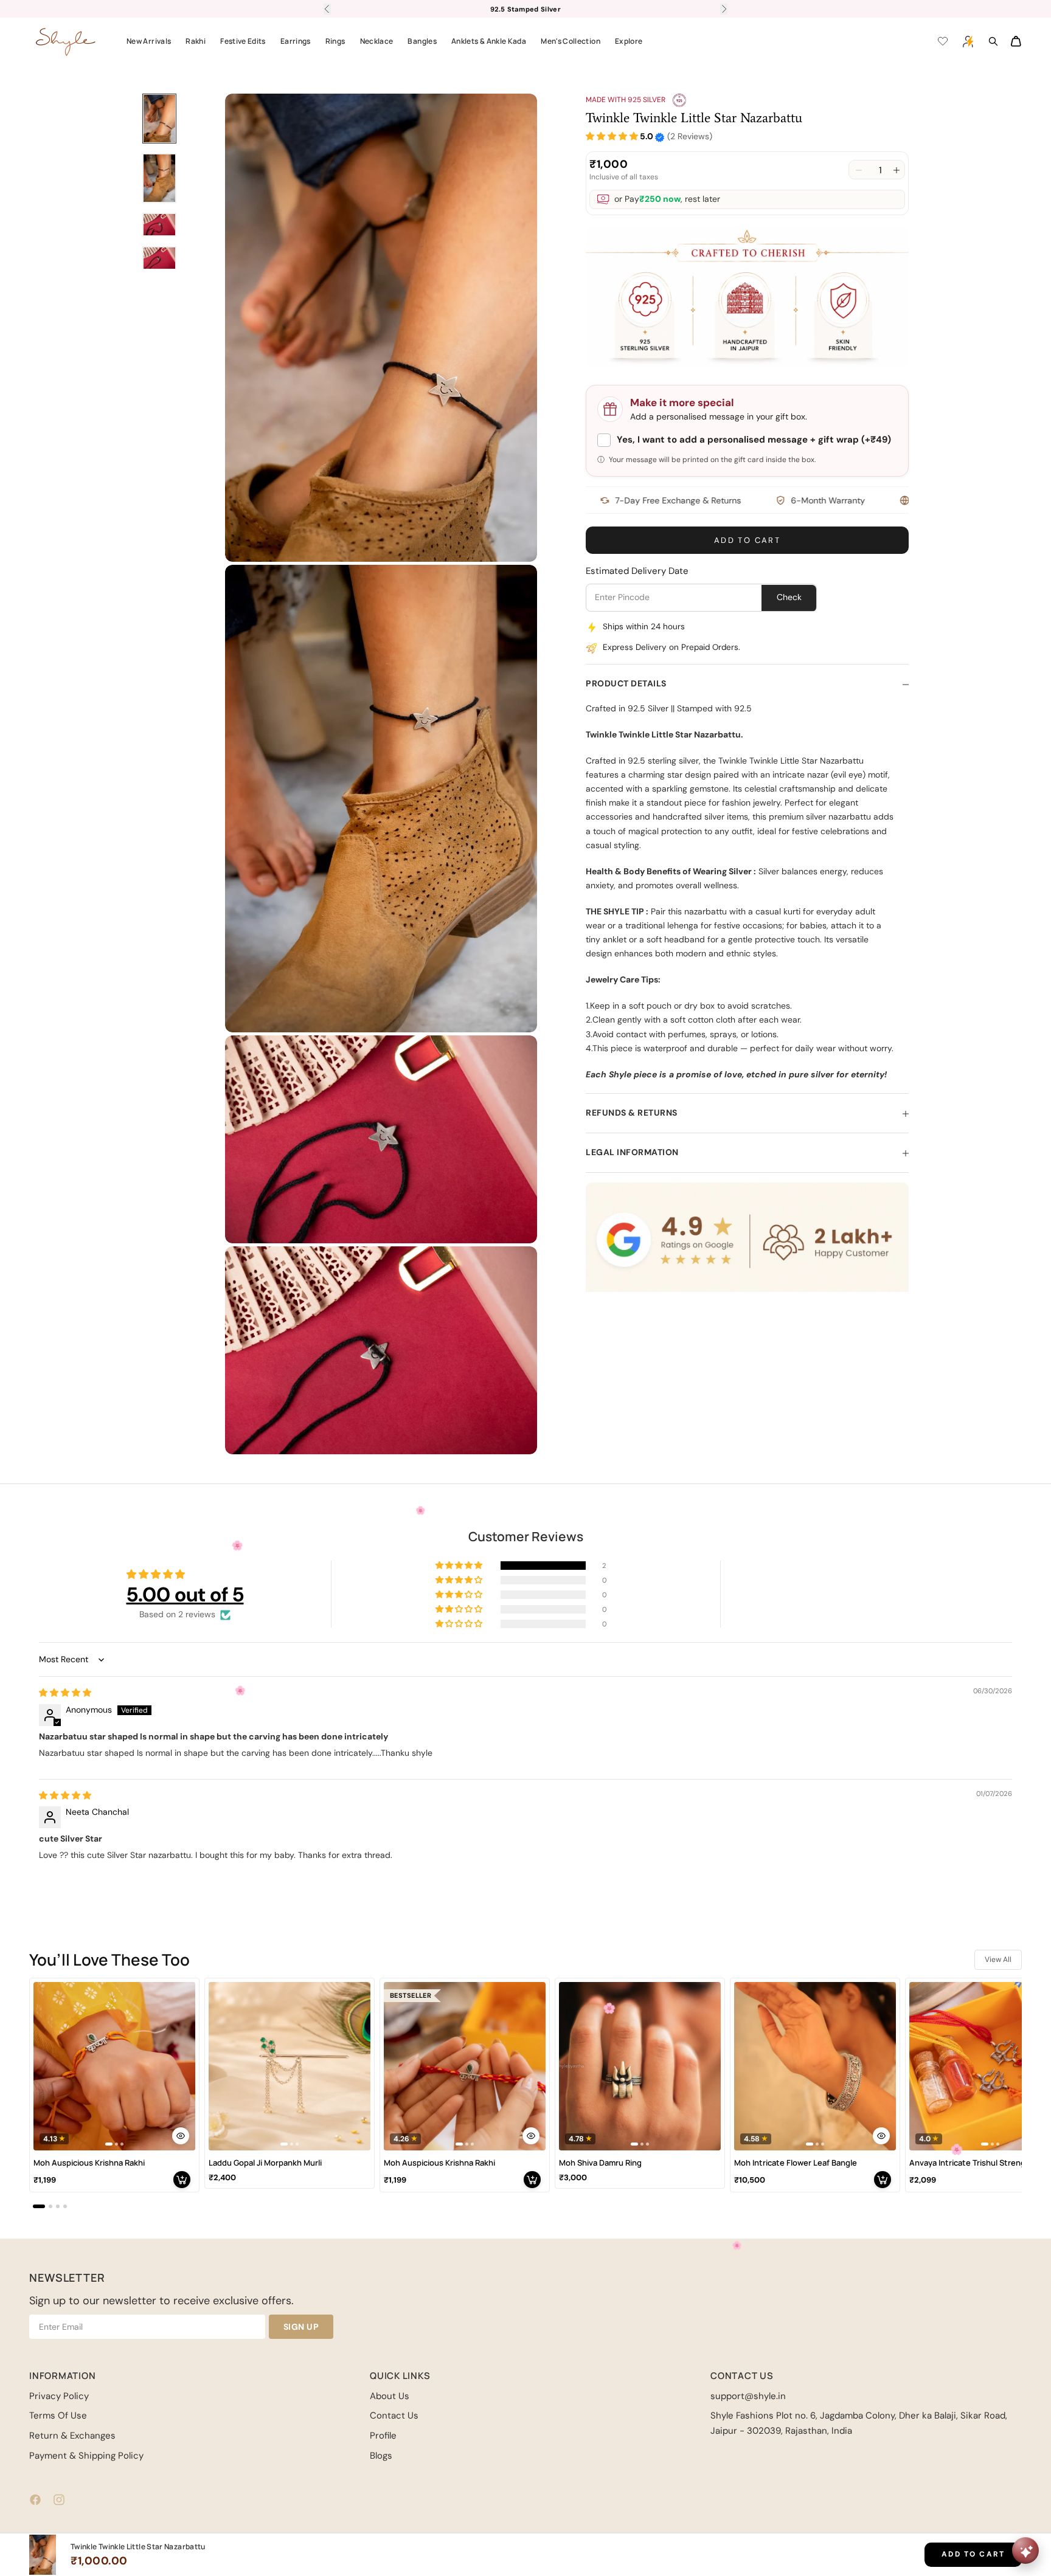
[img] (65, 1693)
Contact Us (394, 2415)
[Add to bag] (182, 2180)
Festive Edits (243, 41)
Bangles (422, 41)
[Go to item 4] (159, 258)
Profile (383, 2436)
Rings (335, 41)
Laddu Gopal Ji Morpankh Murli (265, 2163)
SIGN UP (301, 2327)
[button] (612, 137)
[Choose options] (181, 2136)
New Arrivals (149, 41)
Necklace (377, 41)
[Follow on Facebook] (35, 2500)
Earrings (296, 41)
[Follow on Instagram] (59, 2500)
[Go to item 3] (159, 225)
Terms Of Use (58, 2415)
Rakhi (196, 41)
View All (998, 1960)
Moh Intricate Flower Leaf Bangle (796, 2163)
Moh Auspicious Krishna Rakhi (89, 2163)
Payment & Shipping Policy (86, 2456)
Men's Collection (571, 41)
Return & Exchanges (72, 2436)
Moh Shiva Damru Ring (600, 2163)
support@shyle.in (748, 2396)
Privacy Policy (59, 2396)
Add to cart (747, 541)
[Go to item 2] (159, 178)
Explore (629, 41)
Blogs (381, 2456)
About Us (390, 2396)
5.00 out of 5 (185, 1594)
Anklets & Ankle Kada (489, 41)
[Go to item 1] (159, 119)
